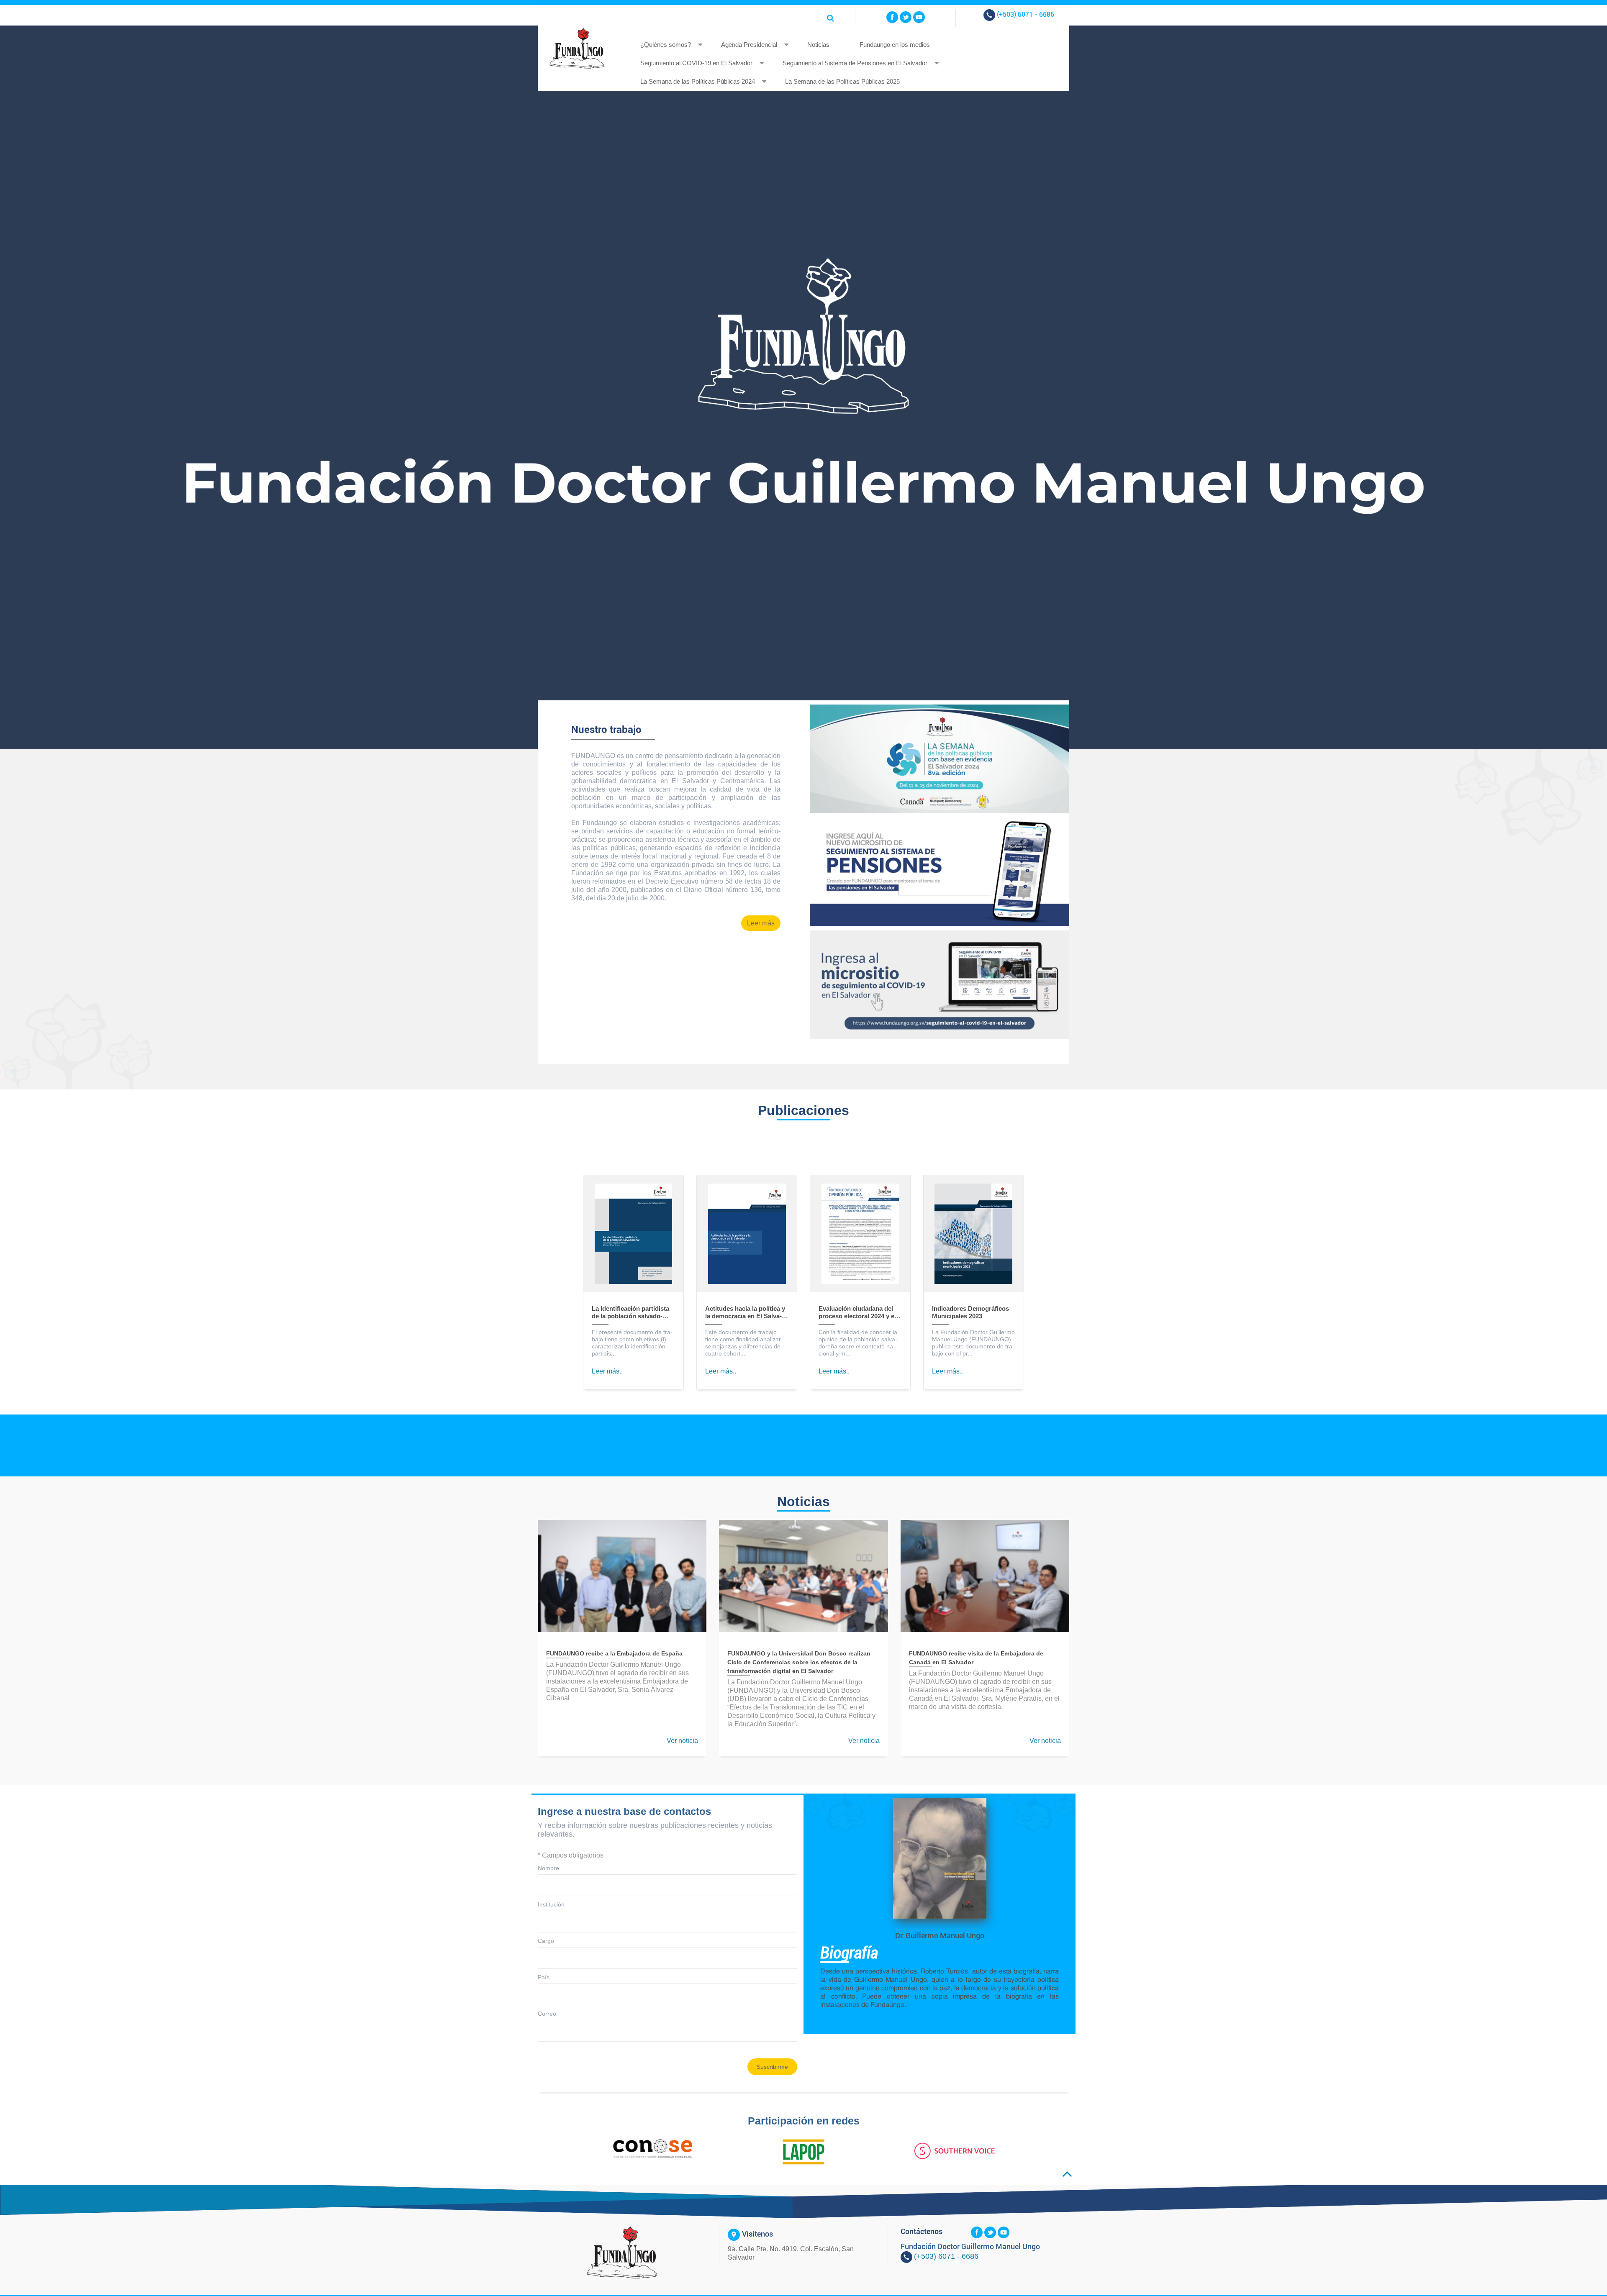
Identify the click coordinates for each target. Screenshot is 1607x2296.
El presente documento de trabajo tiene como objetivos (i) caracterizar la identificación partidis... (632, 1343)
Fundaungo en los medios (895, 45)
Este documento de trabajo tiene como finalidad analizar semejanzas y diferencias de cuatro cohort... (743, 1343)
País (544, 1977)
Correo (547, 2014)
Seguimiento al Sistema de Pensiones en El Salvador (855, 63)
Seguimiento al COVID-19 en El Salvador (696, 63)
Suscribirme (772, 2067)
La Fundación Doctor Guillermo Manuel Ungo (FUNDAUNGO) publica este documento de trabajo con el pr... (973, 1343)
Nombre (548, 1868)
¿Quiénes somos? (666, 45)
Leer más (761, 923)
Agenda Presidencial (749, 45)
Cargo (546, 1941)
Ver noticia (682, 1741)
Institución (551, 1904)
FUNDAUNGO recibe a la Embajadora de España (614, 1653)
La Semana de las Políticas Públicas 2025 (842, 81)
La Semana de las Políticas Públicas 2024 (698, 81)
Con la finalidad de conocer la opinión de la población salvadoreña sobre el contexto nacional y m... (858, 1343)
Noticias (818, 45)
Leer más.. (607, 1371)
